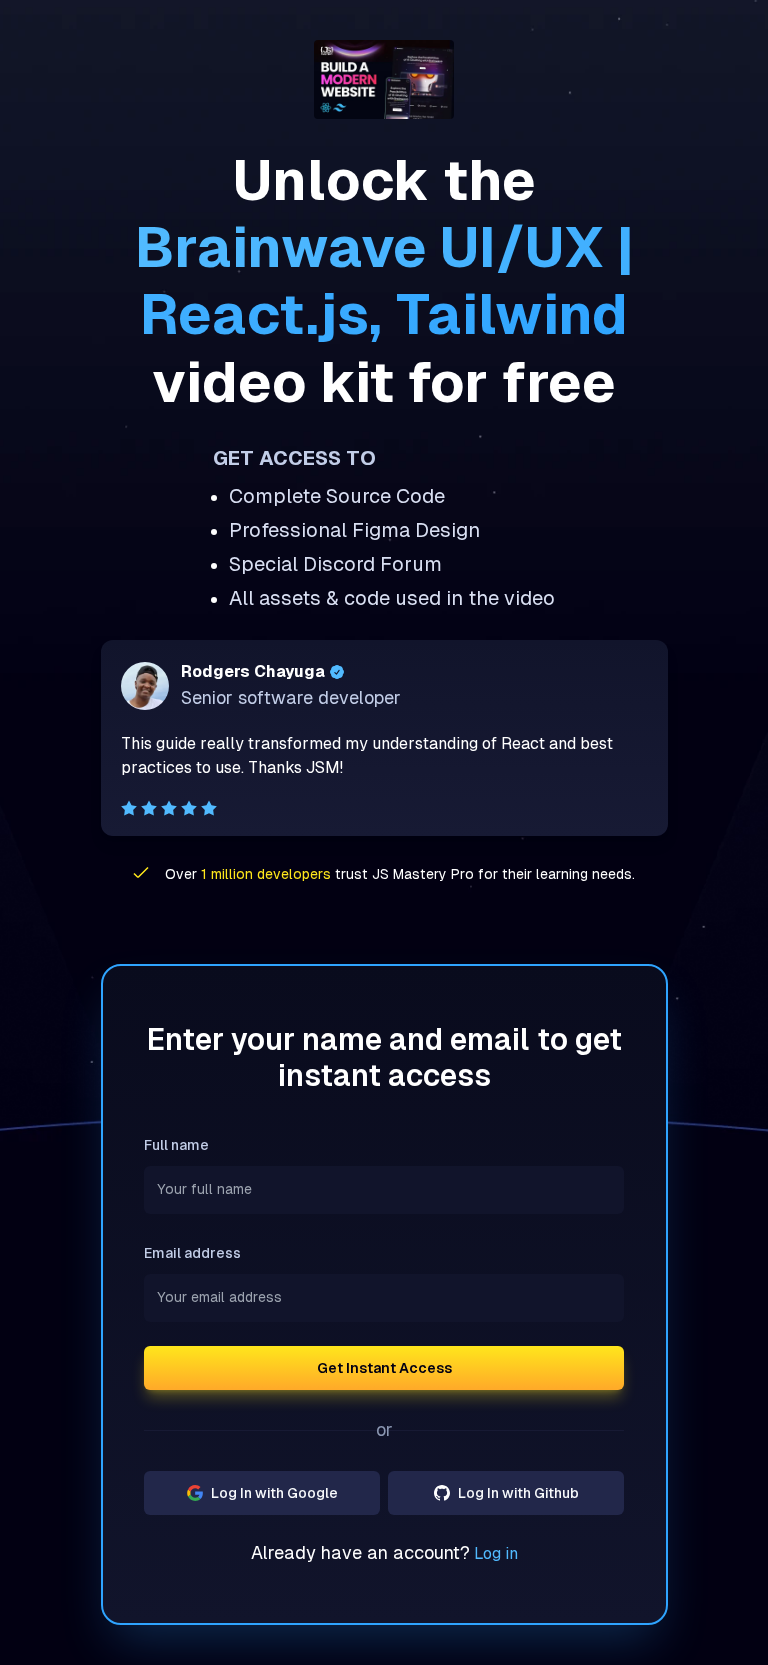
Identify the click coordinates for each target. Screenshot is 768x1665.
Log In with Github (518, 1493)
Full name (176, 1145)
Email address (192, 1253)
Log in (496, 1553)
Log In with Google (274, 1493)
